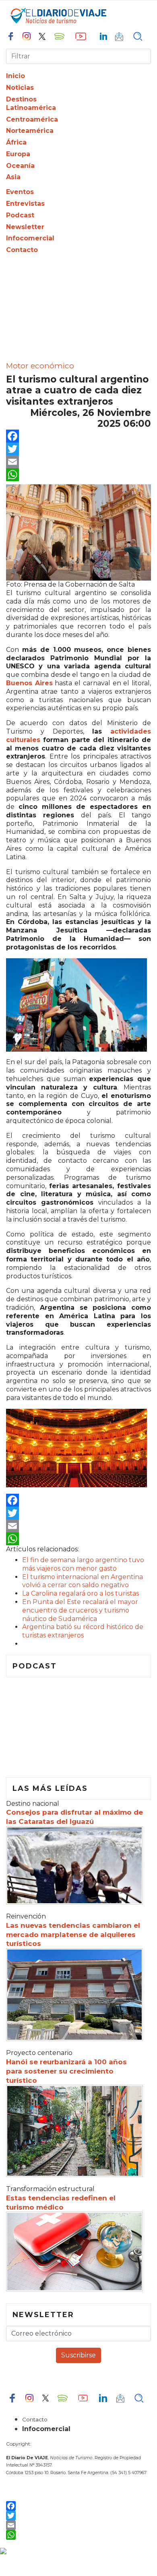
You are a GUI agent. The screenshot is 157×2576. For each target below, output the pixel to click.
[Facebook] (78, 436)
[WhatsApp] (78, 475)
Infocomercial (30, 238)
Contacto (22, 250)
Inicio (15, 76)
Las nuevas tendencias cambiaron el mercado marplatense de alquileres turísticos (73, 1935)
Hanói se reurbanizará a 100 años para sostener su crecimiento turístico (66, 2071)
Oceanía (20, 166)
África (16, 142)
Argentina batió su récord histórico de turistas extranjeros (83, 1631)
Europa (18, 154)
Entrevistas (25, 204)
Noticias (20, 88)
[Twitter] (78, 449)
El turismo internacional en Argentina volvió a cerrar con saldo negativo (83, 1581)
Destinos (21, 99)
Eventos (20, 192)
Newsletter (25, 227)
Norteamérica (30, 131)
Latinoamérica (31, 108)
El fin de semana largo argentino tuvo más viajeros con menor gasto (83, 1564)
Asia (13, 177)
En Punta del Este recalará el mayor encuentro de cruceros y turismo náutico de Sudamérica (80, 1610)
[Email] (78, 462)
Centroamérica (32, 119)
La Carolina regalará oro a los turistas (81, 1593)
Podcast (20, 215)
